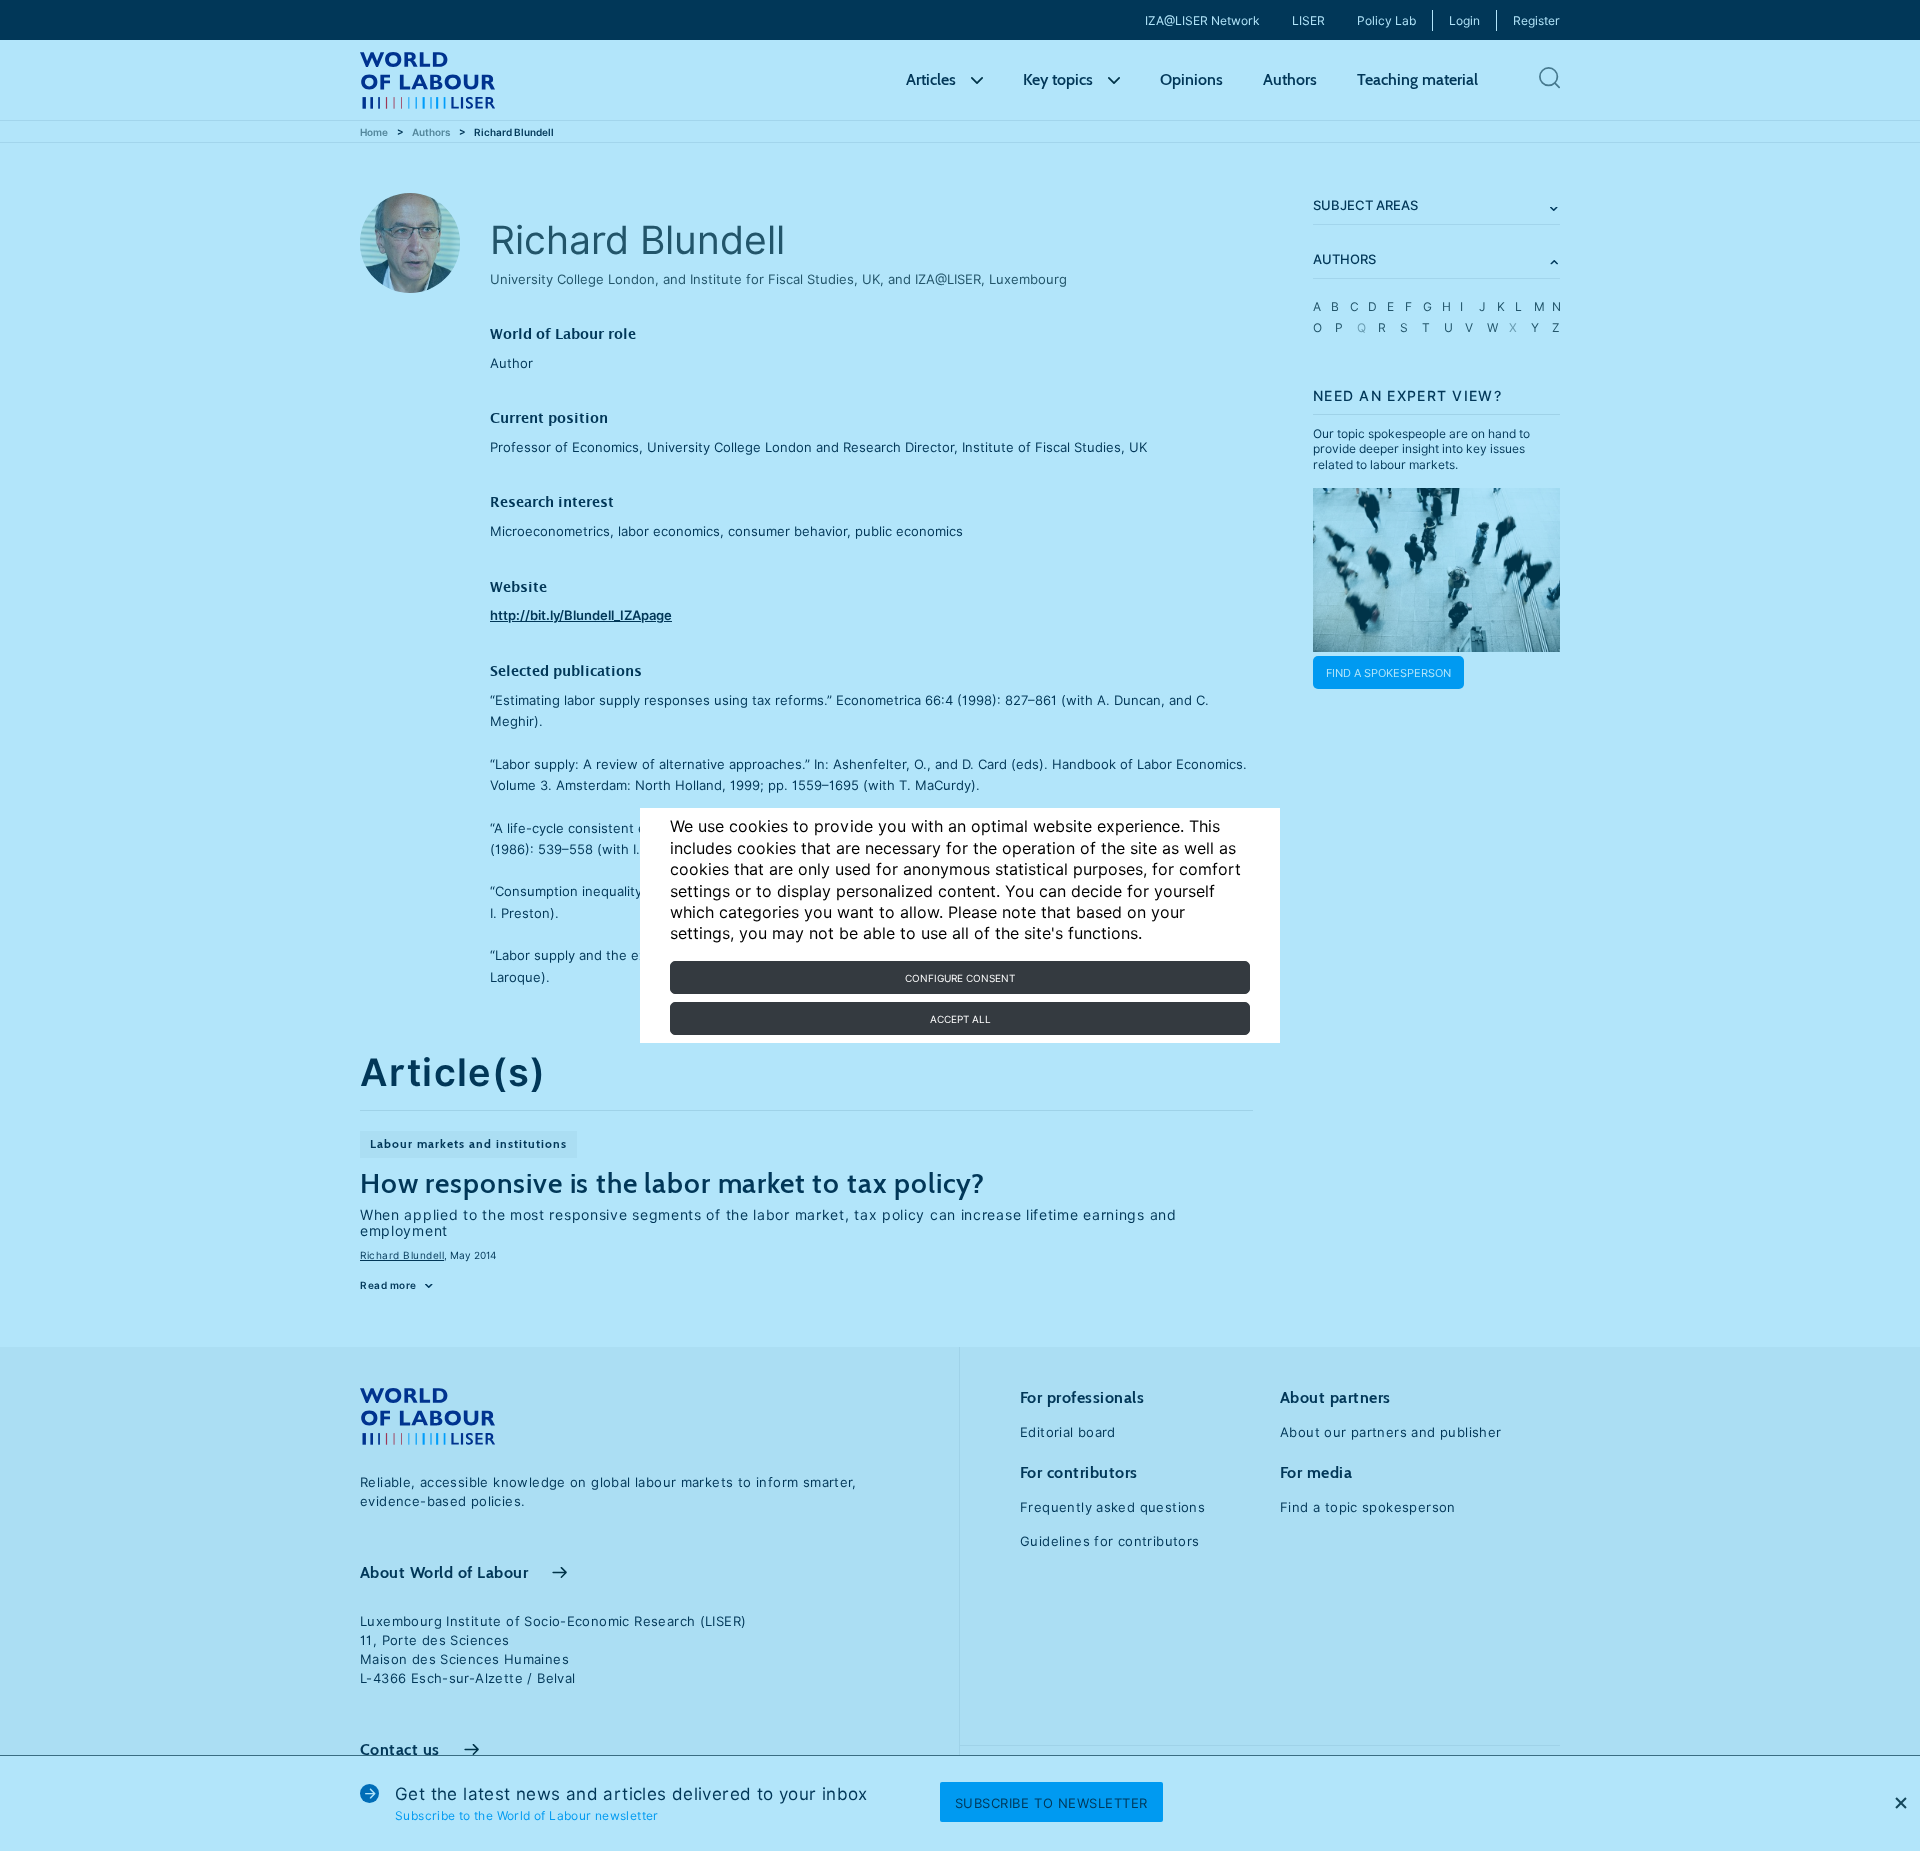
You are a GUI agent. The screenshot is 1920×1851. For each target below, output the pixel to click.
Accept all (960, 1019)
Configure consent (960, 978)
